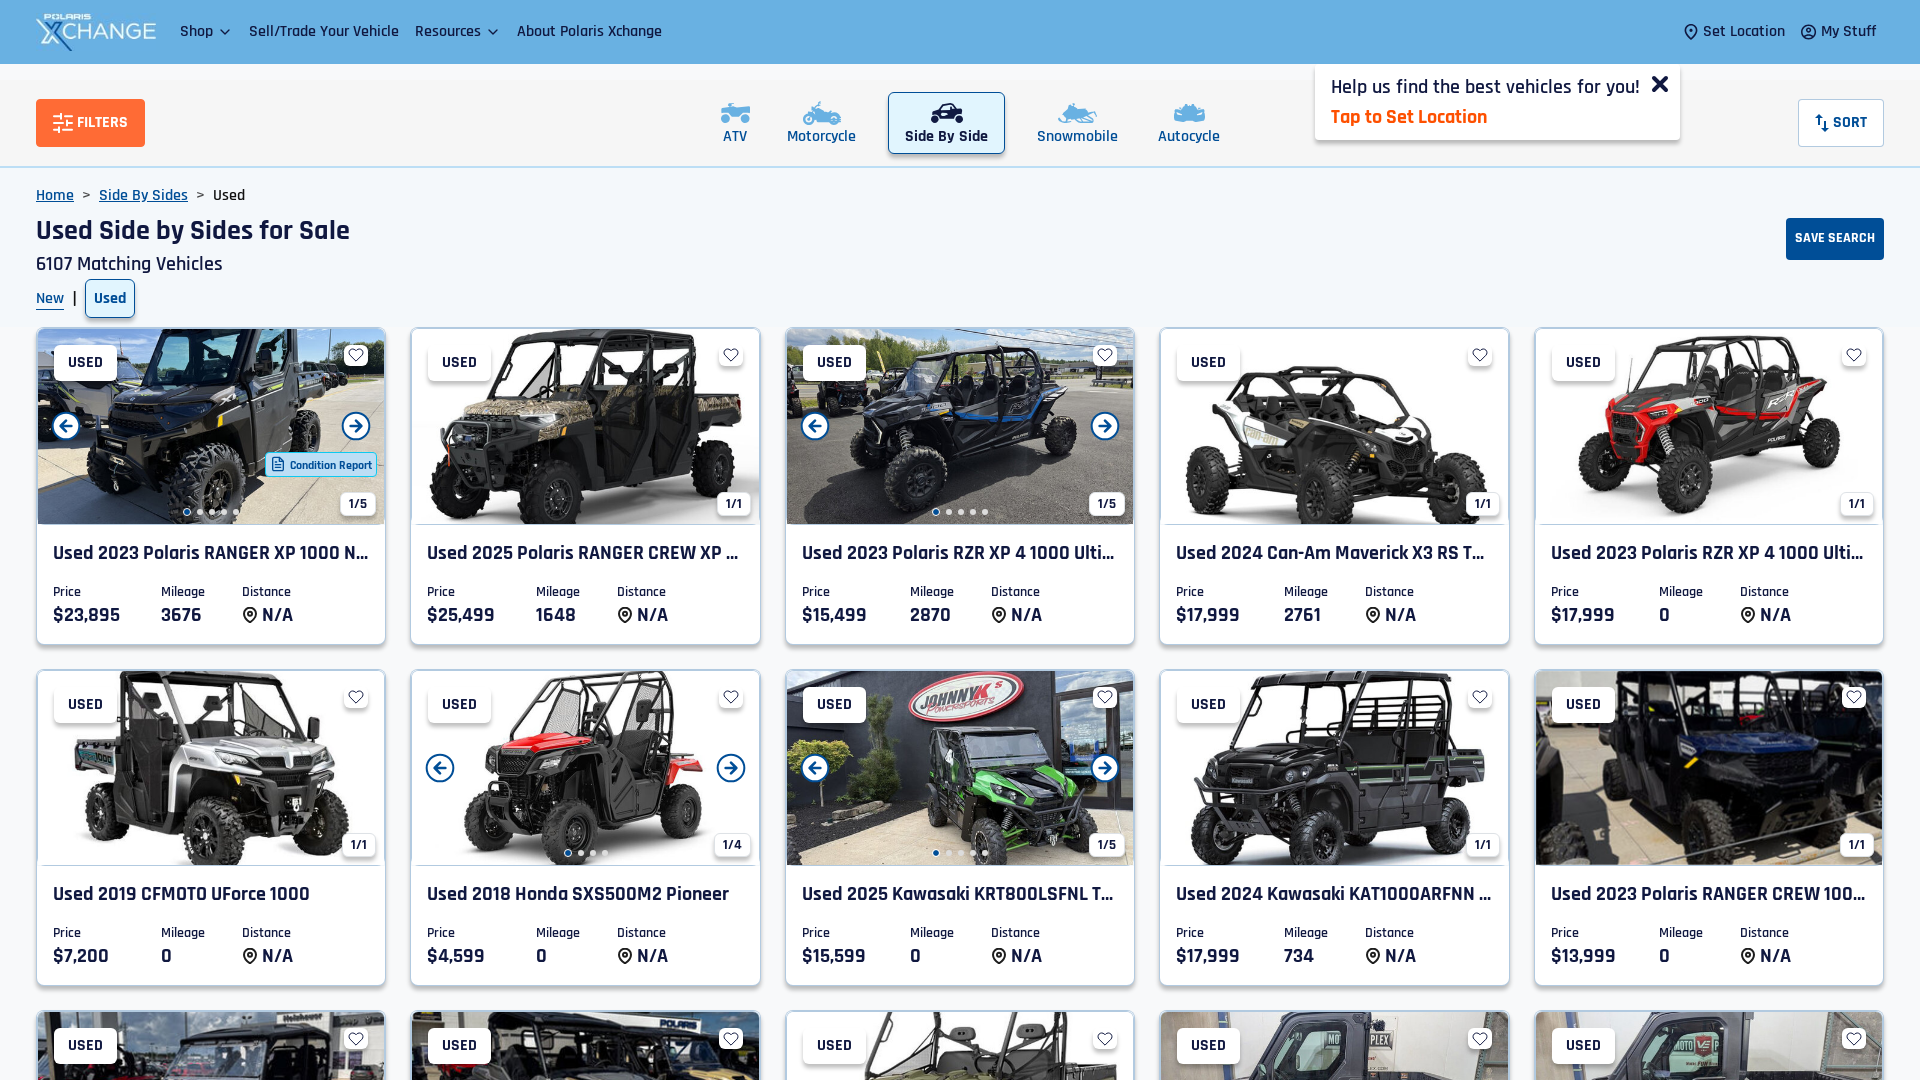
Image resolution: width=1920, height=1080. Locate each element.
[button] (206, 31)
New (50, 298)
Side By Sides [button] (143, 195)
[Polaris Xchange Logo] (96, 32)
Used (110, 298)
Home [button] (55, 195)
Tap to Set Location (1409, 117)
